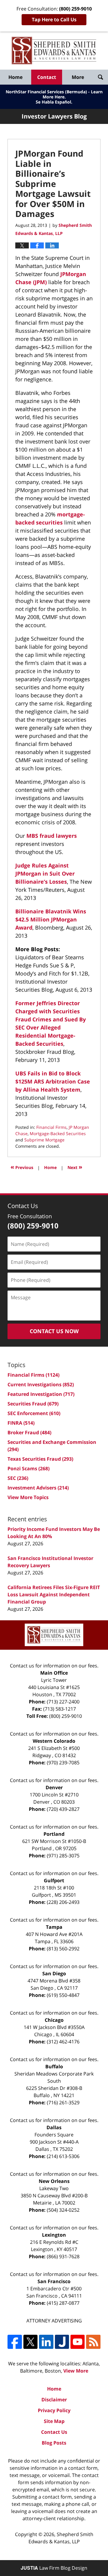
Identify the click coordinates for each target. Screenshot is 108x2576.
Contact (47, 77)
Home (15, 77)
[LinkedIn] (46, 2342)
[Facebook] (15, 2342)
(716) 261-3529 (63, 2103)
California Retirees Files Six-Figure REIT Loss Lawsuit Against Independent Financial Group (54, 1595)
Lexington (54, 2235)
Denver (54, 1787)
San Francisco (54, 2281)
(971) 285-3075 (63, 1856)
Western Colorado (54, 1741)
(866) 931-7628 (63, 2256)
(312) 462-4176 (63, 2042)
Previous (22, 1167)
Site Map (54, 2421)
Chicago (54, 2020)
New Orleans (54, 2181)
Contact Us (54, 2432)
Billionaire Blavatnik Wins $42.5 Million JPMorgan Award (51, 919)
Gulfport (54, 1880)
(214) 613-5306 (63, 2156)
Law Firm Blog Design (54, 2568)
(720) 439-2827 (63, 1809)
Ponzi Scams (28, 1468)
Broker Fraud (29, 1432)
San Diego (54, 1973)
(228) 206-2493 (63, 1902)
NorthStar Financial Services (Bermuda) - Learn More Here (54, 94)
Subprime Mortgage (44, 1140)
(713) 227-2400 (63, 1702)
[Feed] (93, 2342)
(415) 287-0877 (63, 2303)
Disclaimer (54, 2400)
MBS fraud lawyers (52, 836)
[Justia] (62, 2342)
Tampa (54, 1927)
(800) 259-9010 (66, 1716)
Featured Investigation (41, 1394)
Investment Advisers (38, 1488)
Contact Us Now (54, 1331)
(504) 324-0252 (63, 2210)
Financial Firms (51, 1127)
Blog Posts (54, 2443)
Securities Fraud (33, 1404)
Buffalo (54, 2067)
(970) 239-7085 (63, 1763)
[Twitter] (30, 2342)
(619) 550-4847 (63, 1995)
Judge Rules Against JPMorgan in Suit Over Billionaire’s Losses (45, 873)
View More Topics (28, 1497)
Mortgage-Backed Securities (58, 1133)
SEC (18, 1478)
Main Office (54, 1673)
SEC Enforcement (34, 1413)
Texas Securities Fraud (40, 1459)
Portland (54, 1834)
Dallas (54, 2127)
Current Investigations (41, 1384)
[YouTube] (78, 2342)
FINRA (21, 1423)
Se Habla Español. (54, 102)
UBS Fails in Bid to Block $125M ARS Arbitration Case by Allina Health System (53, 1081)
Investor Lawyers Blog (54, 51)
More (78, 77)
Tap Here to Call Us (54, 20)
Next (75, 1167)
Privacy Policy (54, 2410)
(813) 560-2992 (63, 1949)
